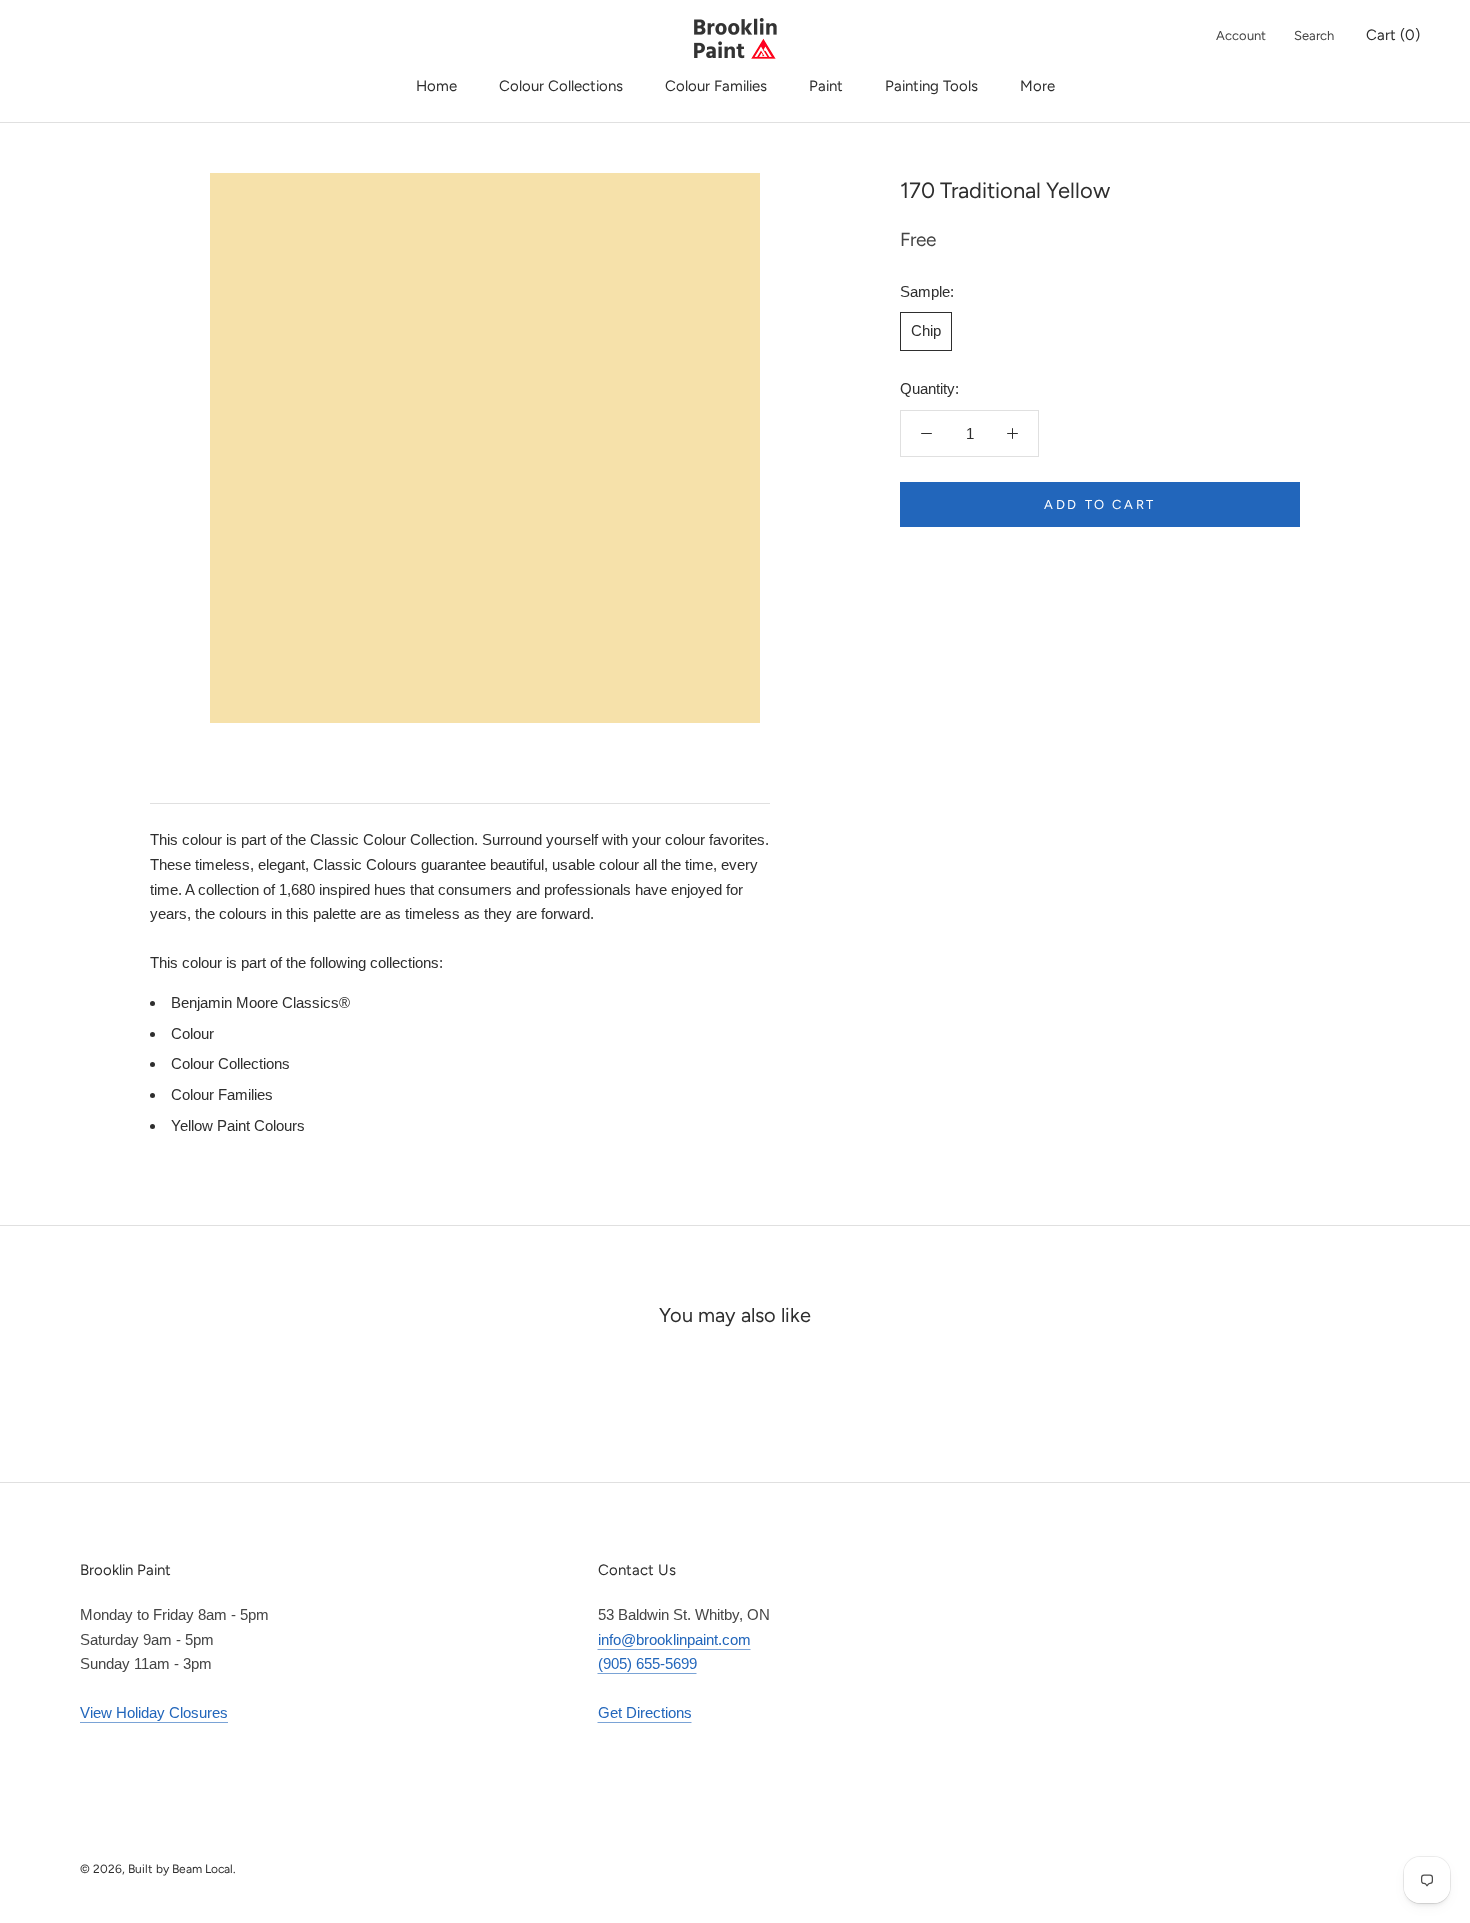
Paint (826, 86)
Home (436, 86)
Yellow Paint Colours (238, 1125)
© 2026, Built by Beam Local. (158, 1869)
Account (1241, 35)
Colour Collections (561, 86)
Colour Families (716, 86)
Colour (192, 1033)
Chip (926, 330)
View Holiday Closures (154, 1712)
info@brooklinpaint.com (674, 1639)
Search (1314, 35)
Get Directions (645, 1712)
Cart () (1393, 35)
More (1037, 86)
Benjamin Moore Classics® (260, 1002)
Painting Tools (931, 86)
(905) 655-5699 (647, 1663)
